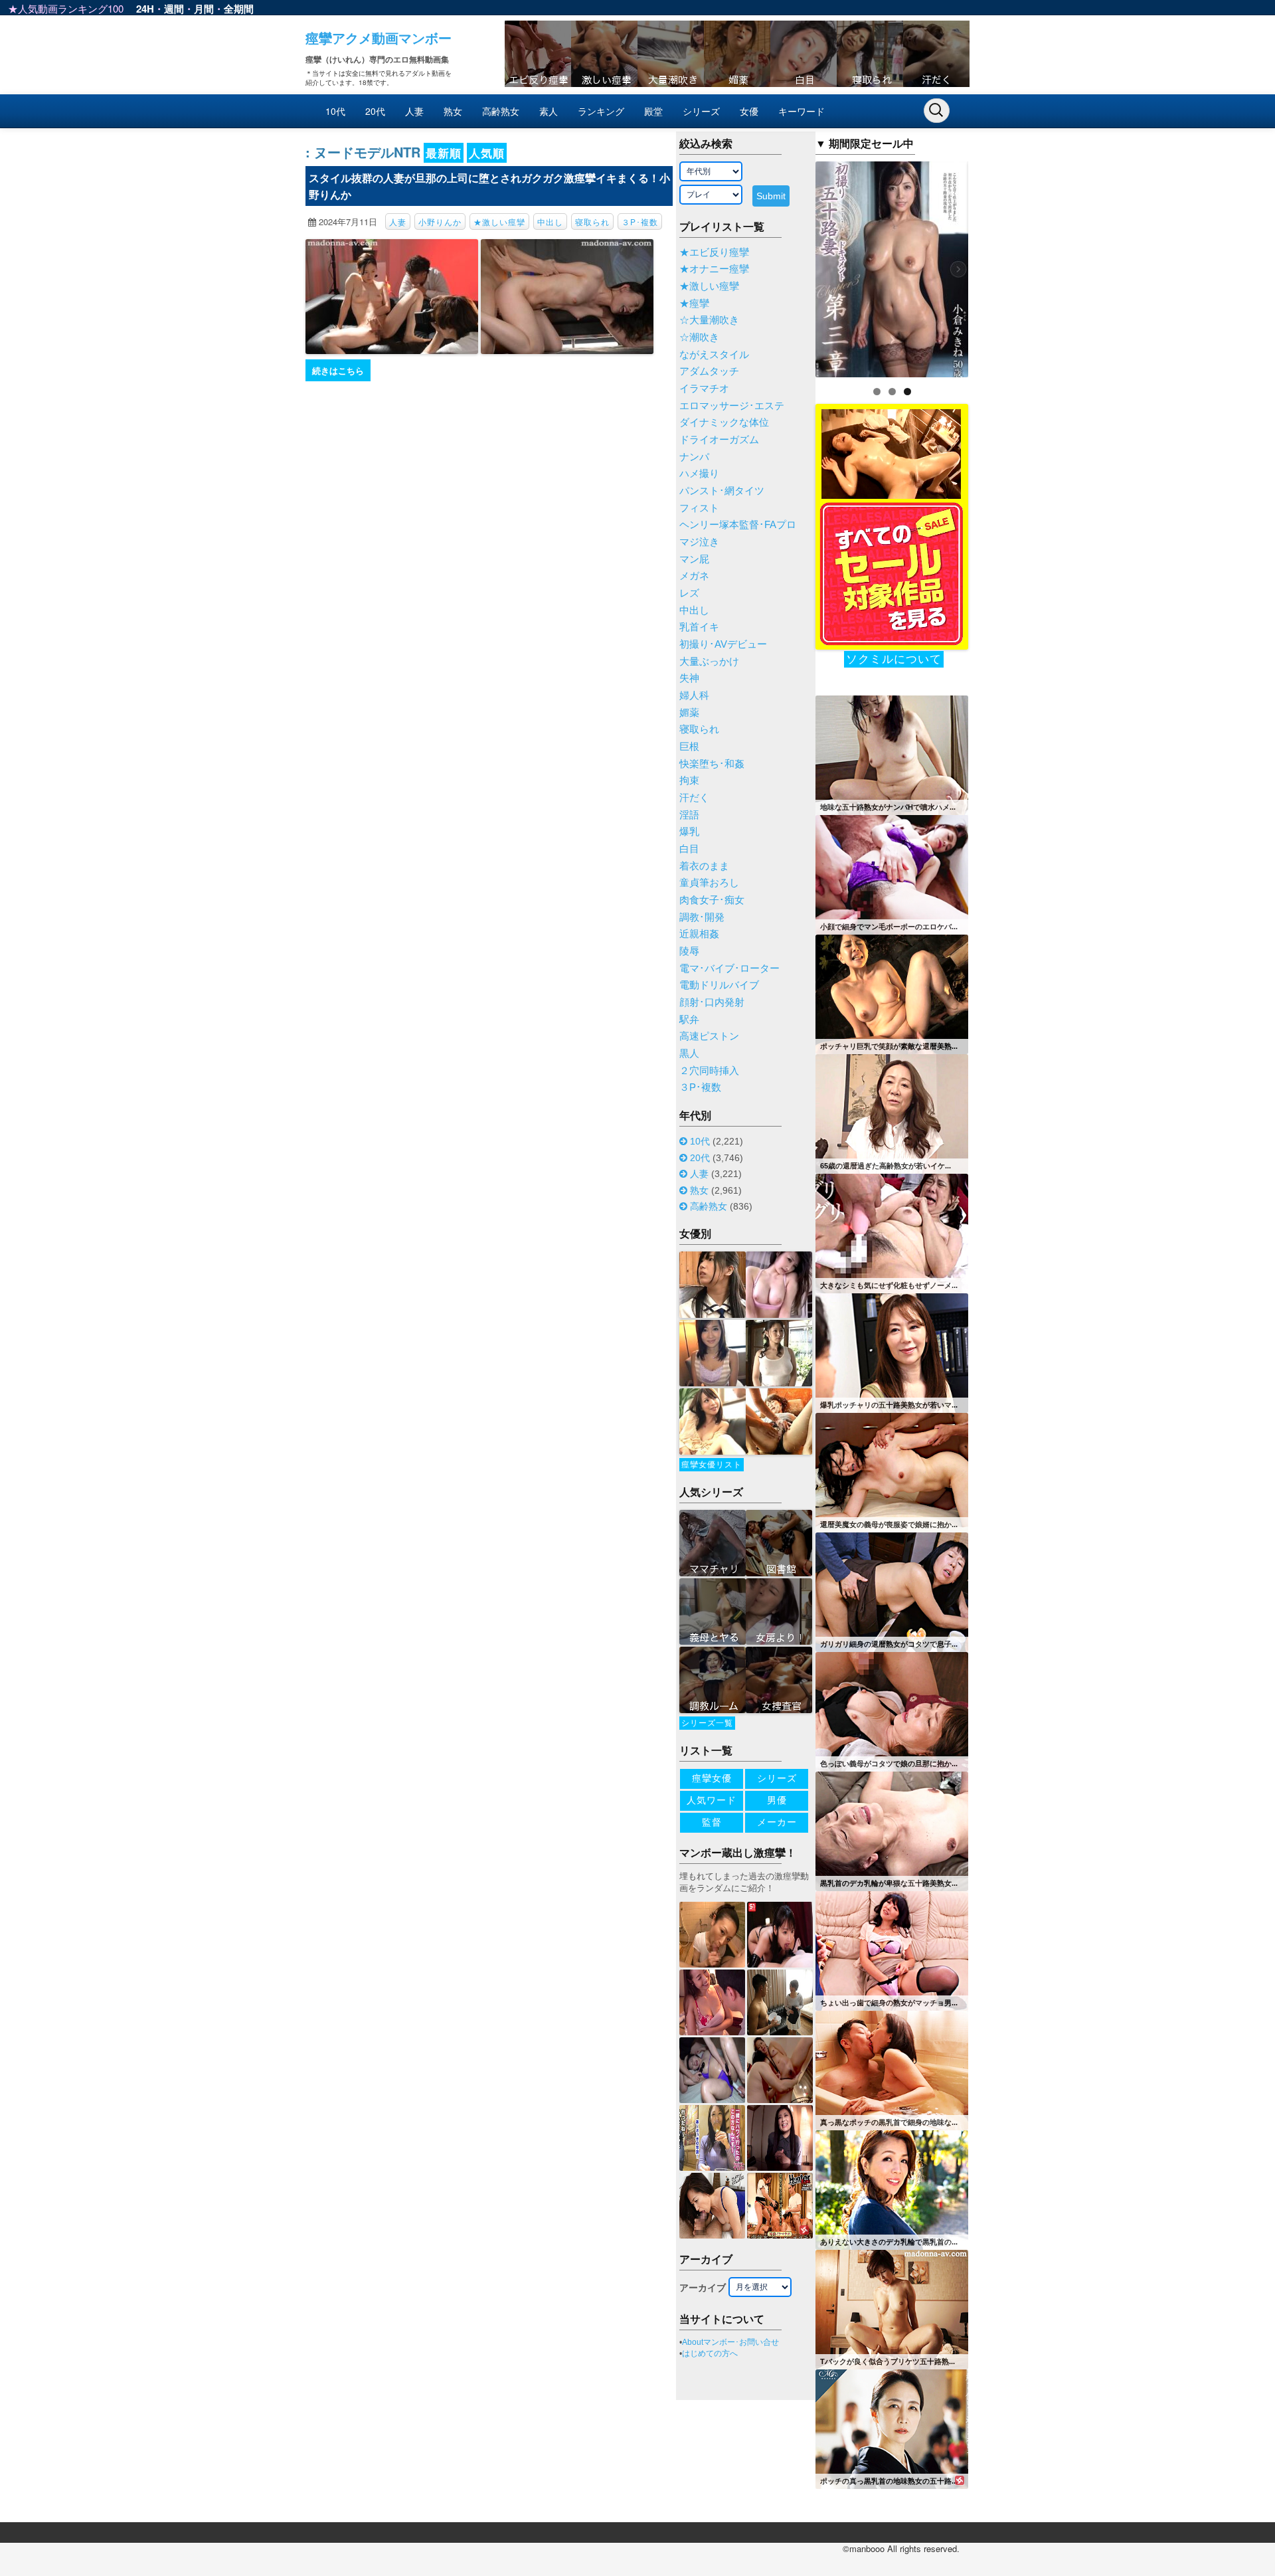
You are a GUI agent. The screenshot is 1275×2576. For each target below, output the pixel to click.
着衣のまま (704, 866)
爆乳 (689, 832)
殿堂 (653, 111)
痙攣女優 (712, 1778)
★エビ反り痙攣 (714, 252)
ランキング (601, 111)
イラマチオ (704, 389)
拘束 (689, 781)
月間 (204, 9)
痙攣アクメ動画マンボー (379, 38)
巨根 (689, 747)
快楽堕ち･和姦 (712, 764)
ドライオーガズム (719, 440)
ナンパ (694, 457)
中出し (550, 222)
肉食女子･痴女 (712, 900)
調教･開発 (702, 917)
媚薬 (689, 713)
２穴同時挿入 (709, 1071)
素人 (549, 111)
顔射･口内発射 (712, 1002)
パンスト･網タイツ (722, 491)
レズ (689, 593)
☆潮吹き (699, 337)
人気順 (487, 153)
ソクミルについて (894, 659)
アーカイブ (703, 2288)
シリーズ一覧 (707, 1723)
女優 (749, 111)
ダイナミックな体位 (724, 422)
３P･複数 (640, 222)
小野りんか (440, 222)
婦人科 (694, 695)
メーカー (777, 1822)
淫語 (689, 815)
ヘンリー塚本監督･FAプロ (738, 525)
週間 (174, 9)
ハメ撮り (699, 474)
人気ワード (712, 1800)
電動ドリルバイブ (719, 985)
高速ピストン (709, 1036)
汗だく (694, 798)
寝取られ (592, 222)
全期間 (239, 9)
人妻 (414, 111)
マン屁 (694, 559)
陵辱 (689, 951)
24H (145, 9)
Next (991, 266)
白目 (689, 849)
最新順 (444, 153)
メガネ (694, 576)
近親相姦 (699, 934)
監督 (712, 1822)
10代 (335, 111)
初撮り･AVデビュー (723, 644)
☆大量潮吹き (709, 320)
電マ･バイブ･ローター (729, 968)
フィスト (699, 508)
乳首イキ (699, 627)
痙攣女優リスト (712, 1465)
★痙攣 (694, 304)
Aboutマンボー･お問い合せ (730, 2342)
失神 (689, 678)
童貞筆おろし (709, 883)
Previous (792, 266)
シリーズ (701, 111)
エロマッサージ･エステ (732, 406)
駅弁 (689, 1020)
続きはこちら (338, 370)
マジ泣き (699, 542)
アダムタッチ (709, 371)
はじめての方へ (710, 2353)
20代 (375, 111)
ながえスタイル (714, 355)
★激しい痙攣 (499, 222)
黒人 (689, 1054)
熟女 (453, 111)
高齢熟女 (501, 111)
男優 (777, 1800)
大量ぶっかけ (709, 662)
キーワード (802, 111)
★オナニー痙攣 (714, 269)
